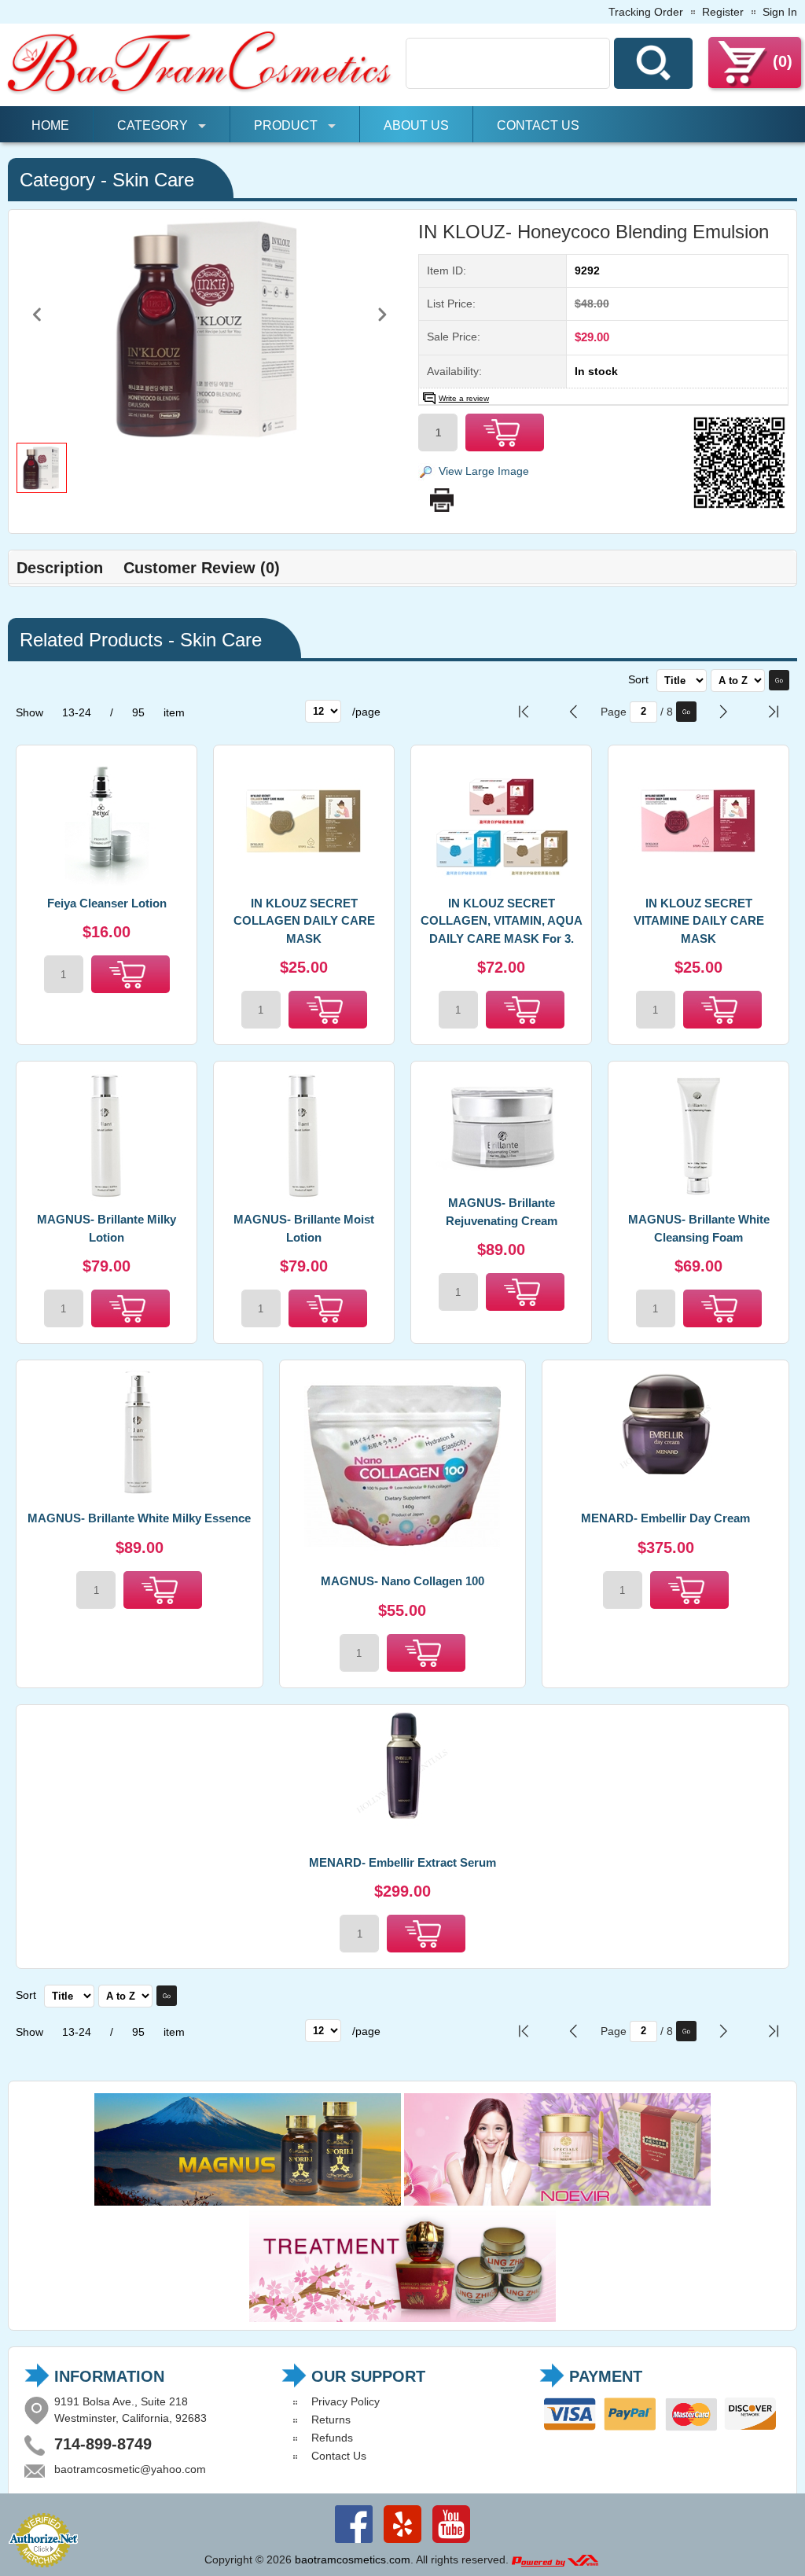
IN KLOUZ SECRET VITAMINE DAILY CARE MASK (699, 921)
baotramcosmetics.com (353, 2559)
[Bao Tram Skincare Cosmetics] (200, 92)
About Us (416, 125)
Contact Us (538, 125)
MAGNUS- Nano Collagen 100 (402, 1581)
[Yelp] (402, 2543)
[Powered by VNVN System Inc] (555, 2559)
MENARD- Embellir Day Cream (665, 1518)
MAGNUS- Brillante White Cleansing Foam (699, 1228)
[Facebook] (354, 2543)
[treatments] (402, 2318)
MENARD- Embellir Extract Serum (402, 1862)
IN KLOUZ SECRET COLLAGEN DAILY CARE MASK (304, 921)
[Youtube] (451, 2543)
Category (153, 125)
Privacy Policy (346, 2401)
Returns (331, 2420)
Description (60, 568)
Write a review (464, 398)
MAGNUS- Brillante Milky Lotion (107, 1228)
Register (723, 12)
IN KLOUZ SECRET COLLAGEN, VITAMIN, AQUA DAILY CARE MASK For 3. (502, 921)
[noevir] (557, 2202)
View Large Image (484, 471)
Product (286, 125)
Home (50, 125)
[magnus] (248, 2202)
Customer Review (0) (202, 568)
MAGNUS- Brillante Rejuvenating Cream (502, 1212)
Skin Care (153, 180)
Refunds (332, 2438)
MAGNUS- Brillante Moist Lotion (304, 1228)
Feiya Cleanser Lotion (107, 903)
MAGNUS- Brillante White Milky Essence (139, 1518)
